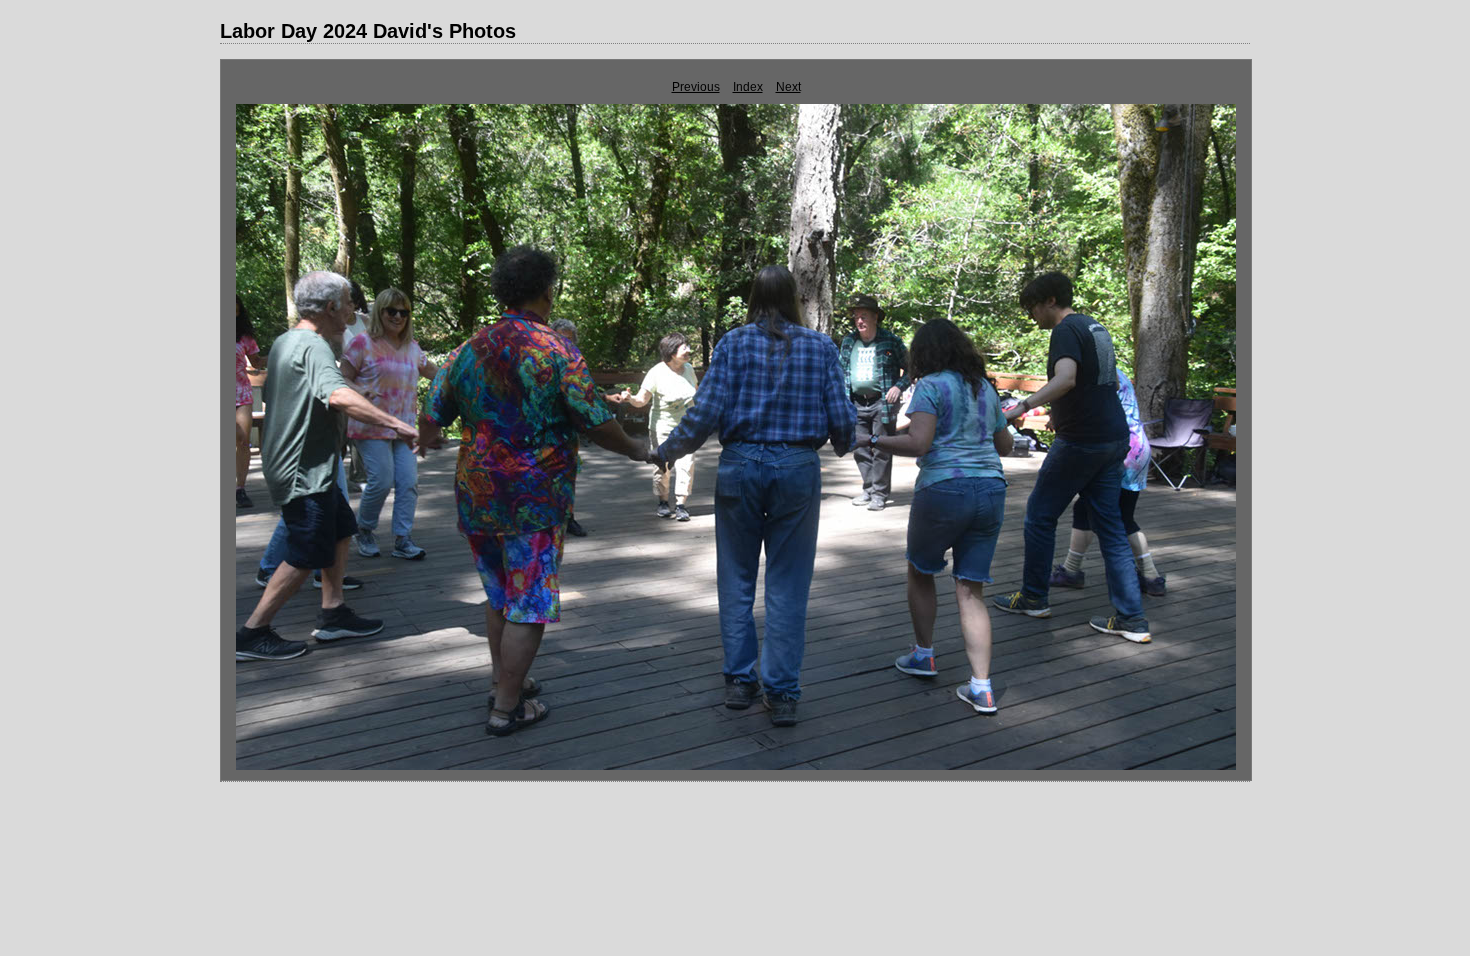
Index (748, 87)
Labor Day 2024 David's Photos (368, 31)
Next (788, 87)
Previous (696, 87)
